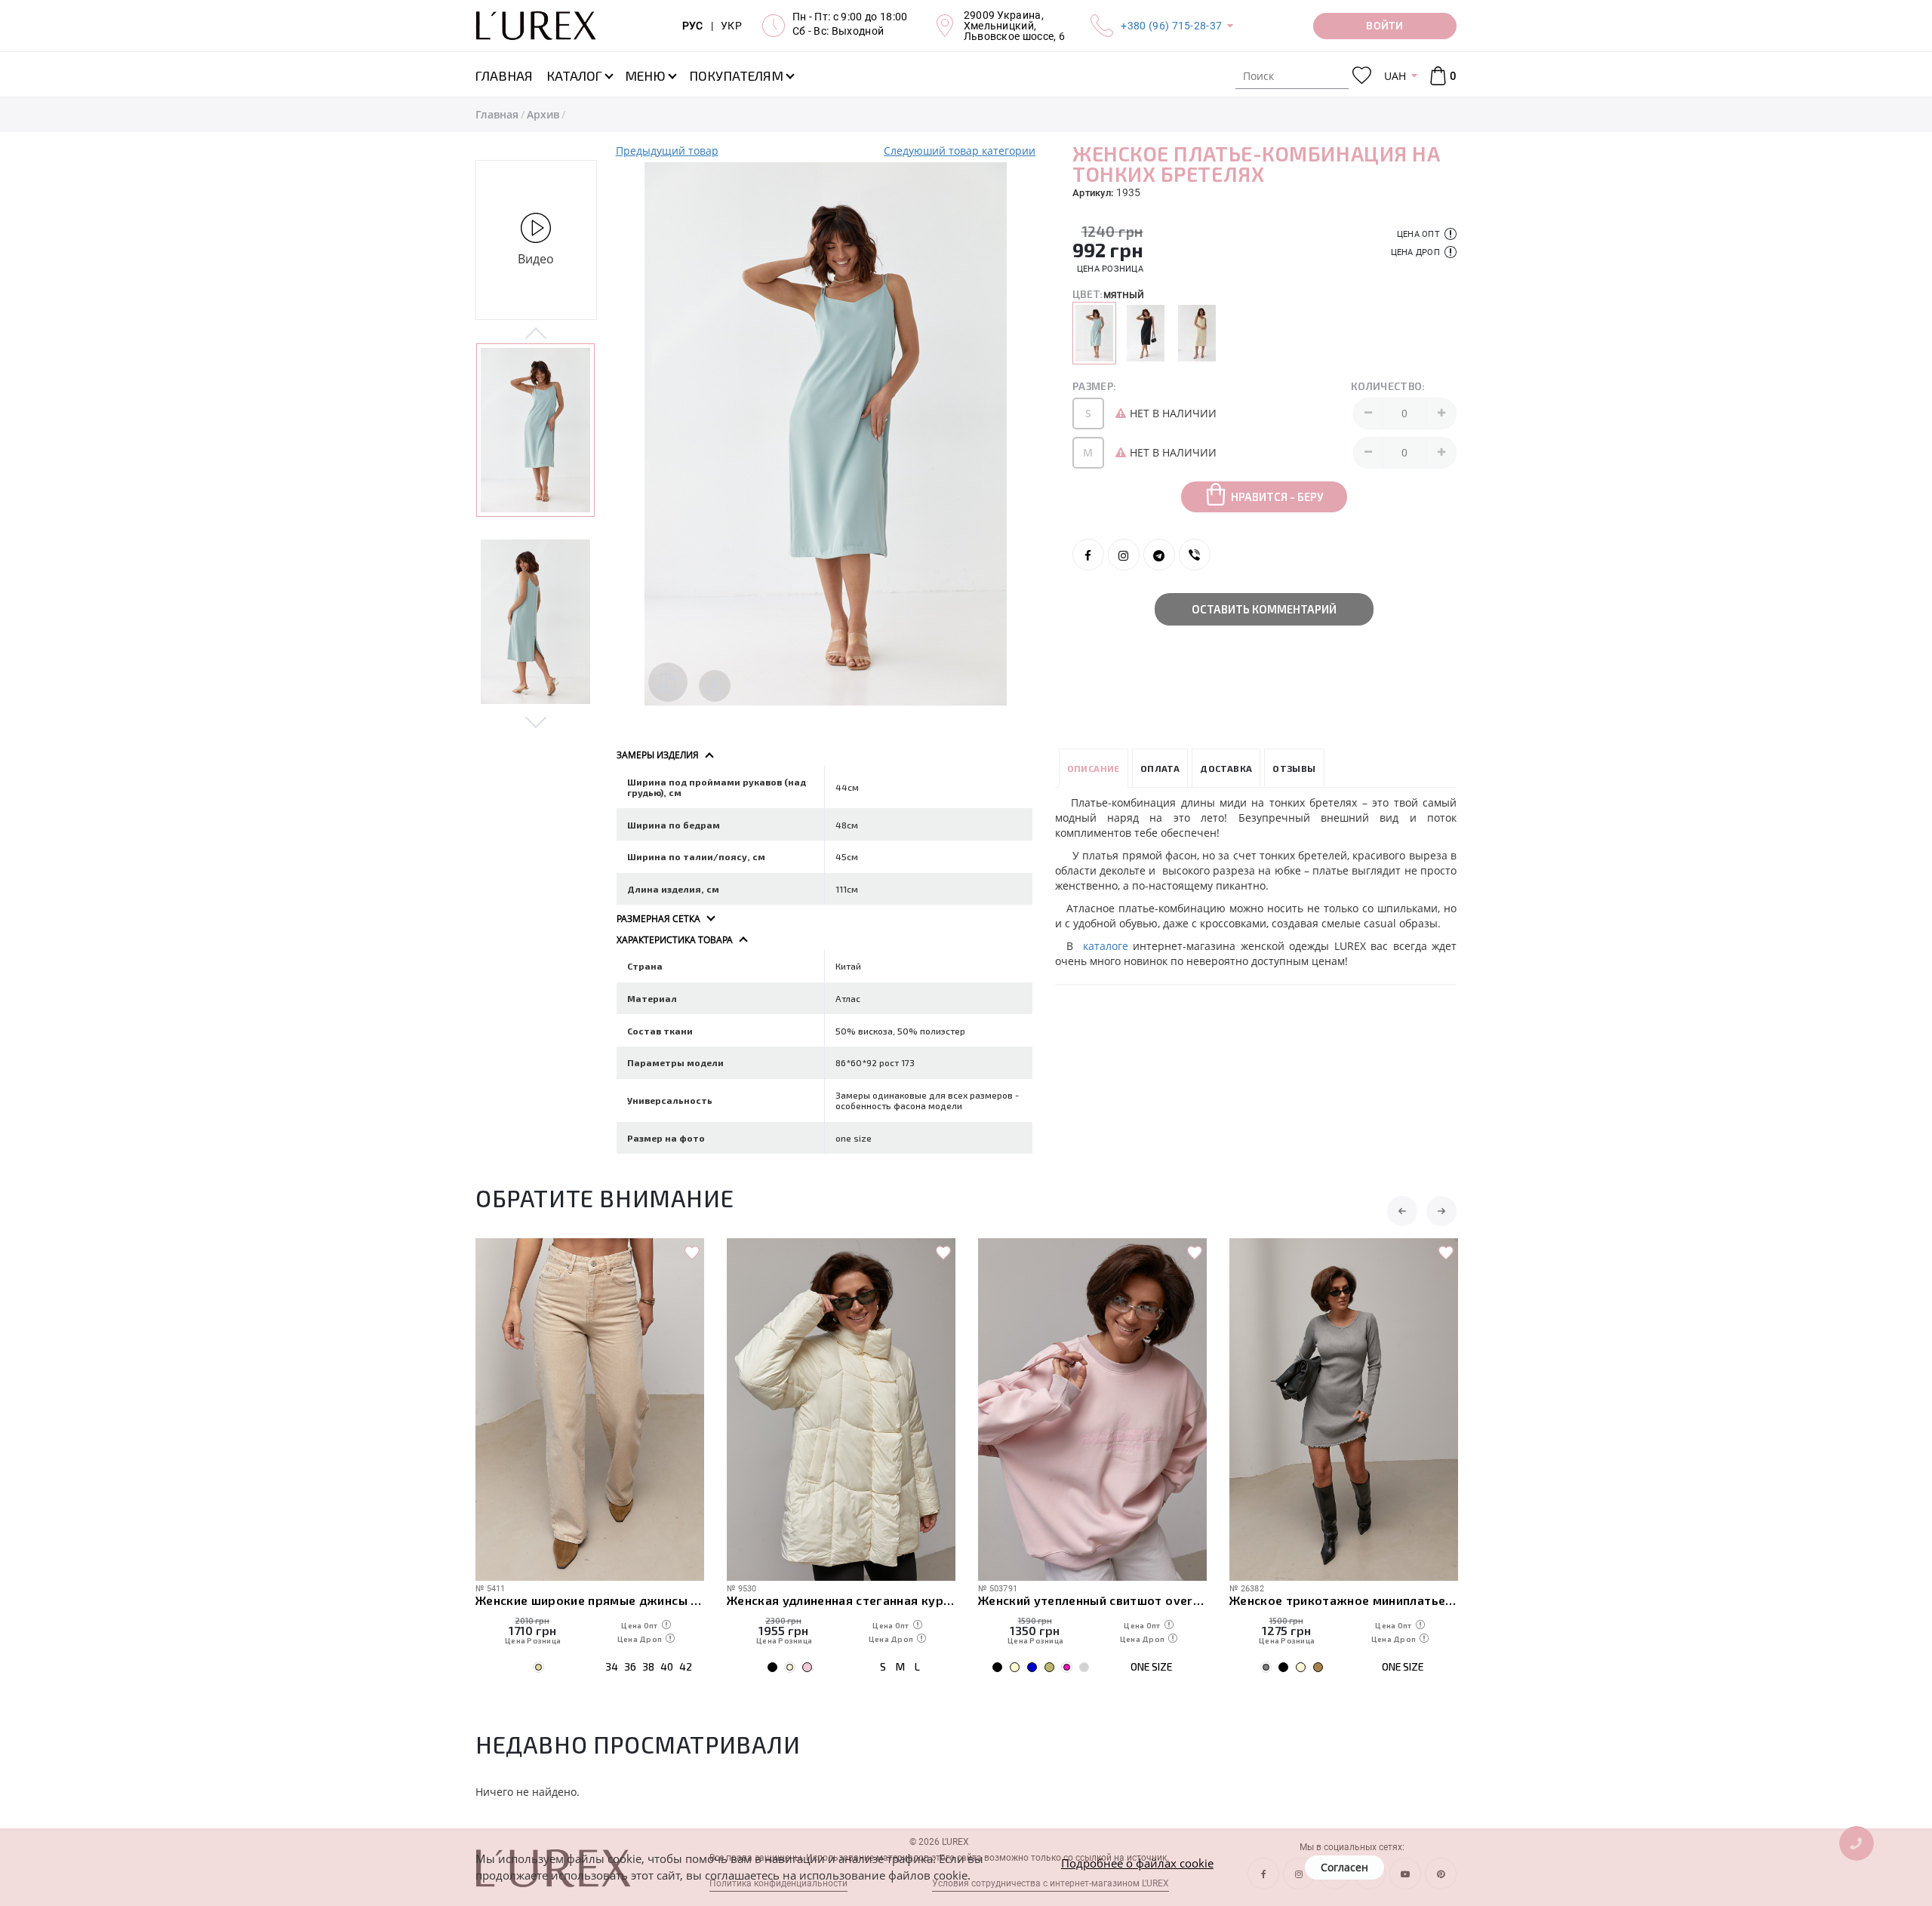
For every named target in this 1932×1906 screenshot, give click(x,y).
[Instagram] (1124, 555)
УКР (731, 26)
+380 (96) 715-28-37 (1171, 26)
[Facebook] (1088, 555)
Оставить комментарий (1264, 609)
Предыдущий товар (667, 151)
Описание (1094, 768)
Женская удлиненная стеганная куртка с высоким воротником (841, 1600)
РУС (693, 26)
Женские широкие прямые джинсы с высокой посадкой (590, 1600)
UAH (1395, 76)
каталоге (1106, 946)
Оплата (1160, 768)
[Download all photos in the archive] (668, 682)
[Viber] (1195, 555)
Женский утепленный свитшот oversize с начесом (1092, 1600)
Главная (497, 114)
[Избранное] (1362, 76)
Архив (543, 114)
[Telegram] (1159, 555)
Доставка (1226, 768)
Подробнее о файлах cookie (1137, 1863)
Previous (536, 334)
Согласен (1344, 1867)
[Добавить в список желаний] (692, 1253)
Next (536, 721)
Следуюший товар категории (960, 151)
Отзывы (1294, 768)
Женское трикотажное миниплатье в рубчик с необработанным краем (1344, 1600)
